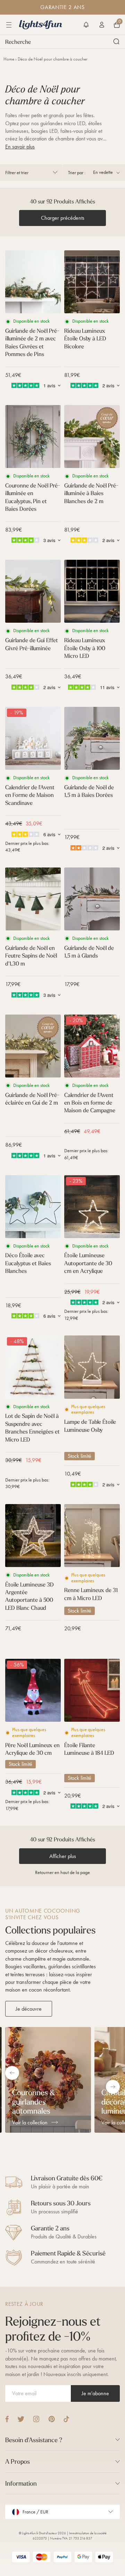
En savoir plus (20, 147)
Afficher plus (63, 1856)
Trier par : (77, 173)
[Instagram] (36, 2419)
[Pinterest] (52, 2419)
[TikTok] (66, 2419)
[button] (86, 25)
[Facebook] (7, 2419)
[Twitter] (21, 2419)
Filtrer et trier (17, 173)
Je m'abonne (95, 2393)
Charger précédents (63, 218)
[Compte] (102, 25)
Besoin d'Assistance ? (34, 2440)
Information (21, 2483)
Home (9, 59)
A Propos (18, 2461)
